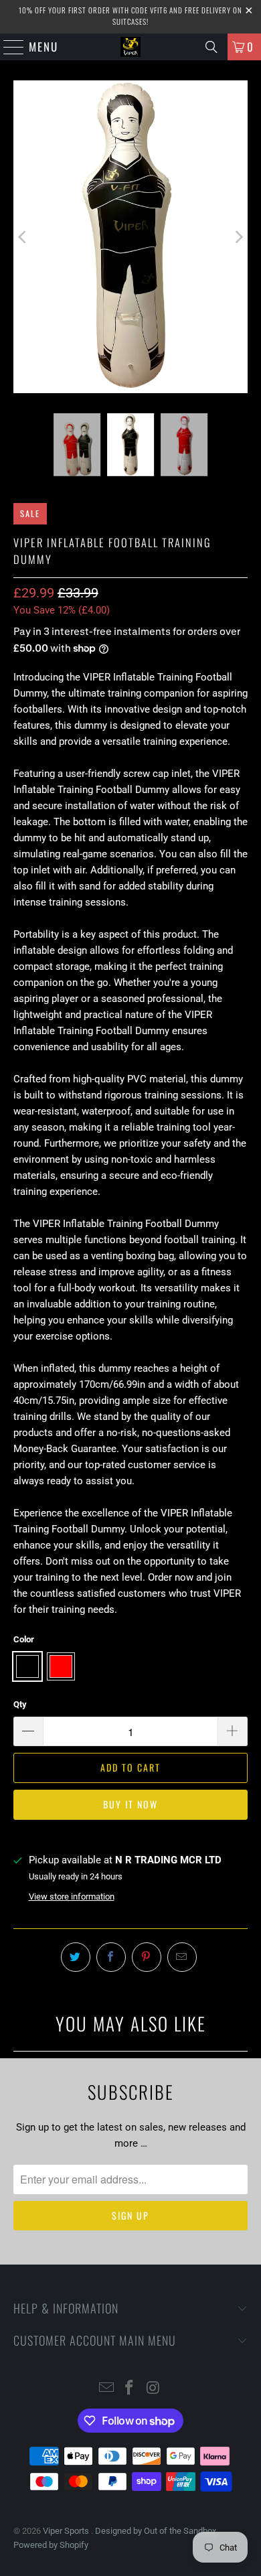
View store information (72, 1897)
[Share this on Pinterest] (147, 1957)
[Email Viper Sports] (106, 2389)
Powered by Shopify (51, 2545)
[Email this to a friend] (182, 1957)
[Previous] (23, 237)
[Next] (238, 237)
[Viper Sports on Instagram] (153, 2389)
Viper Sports (67, 2531)
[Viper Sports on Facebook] (130, 2389)
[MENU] (7, 47)
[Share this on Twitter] (76, 1957)
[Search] (211, 47)
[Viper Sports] (131, 47)
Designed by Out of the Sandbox (156, 2531)
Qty (20, 1704)
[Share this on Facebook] (111, 1957)
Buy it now (130, 1804)
